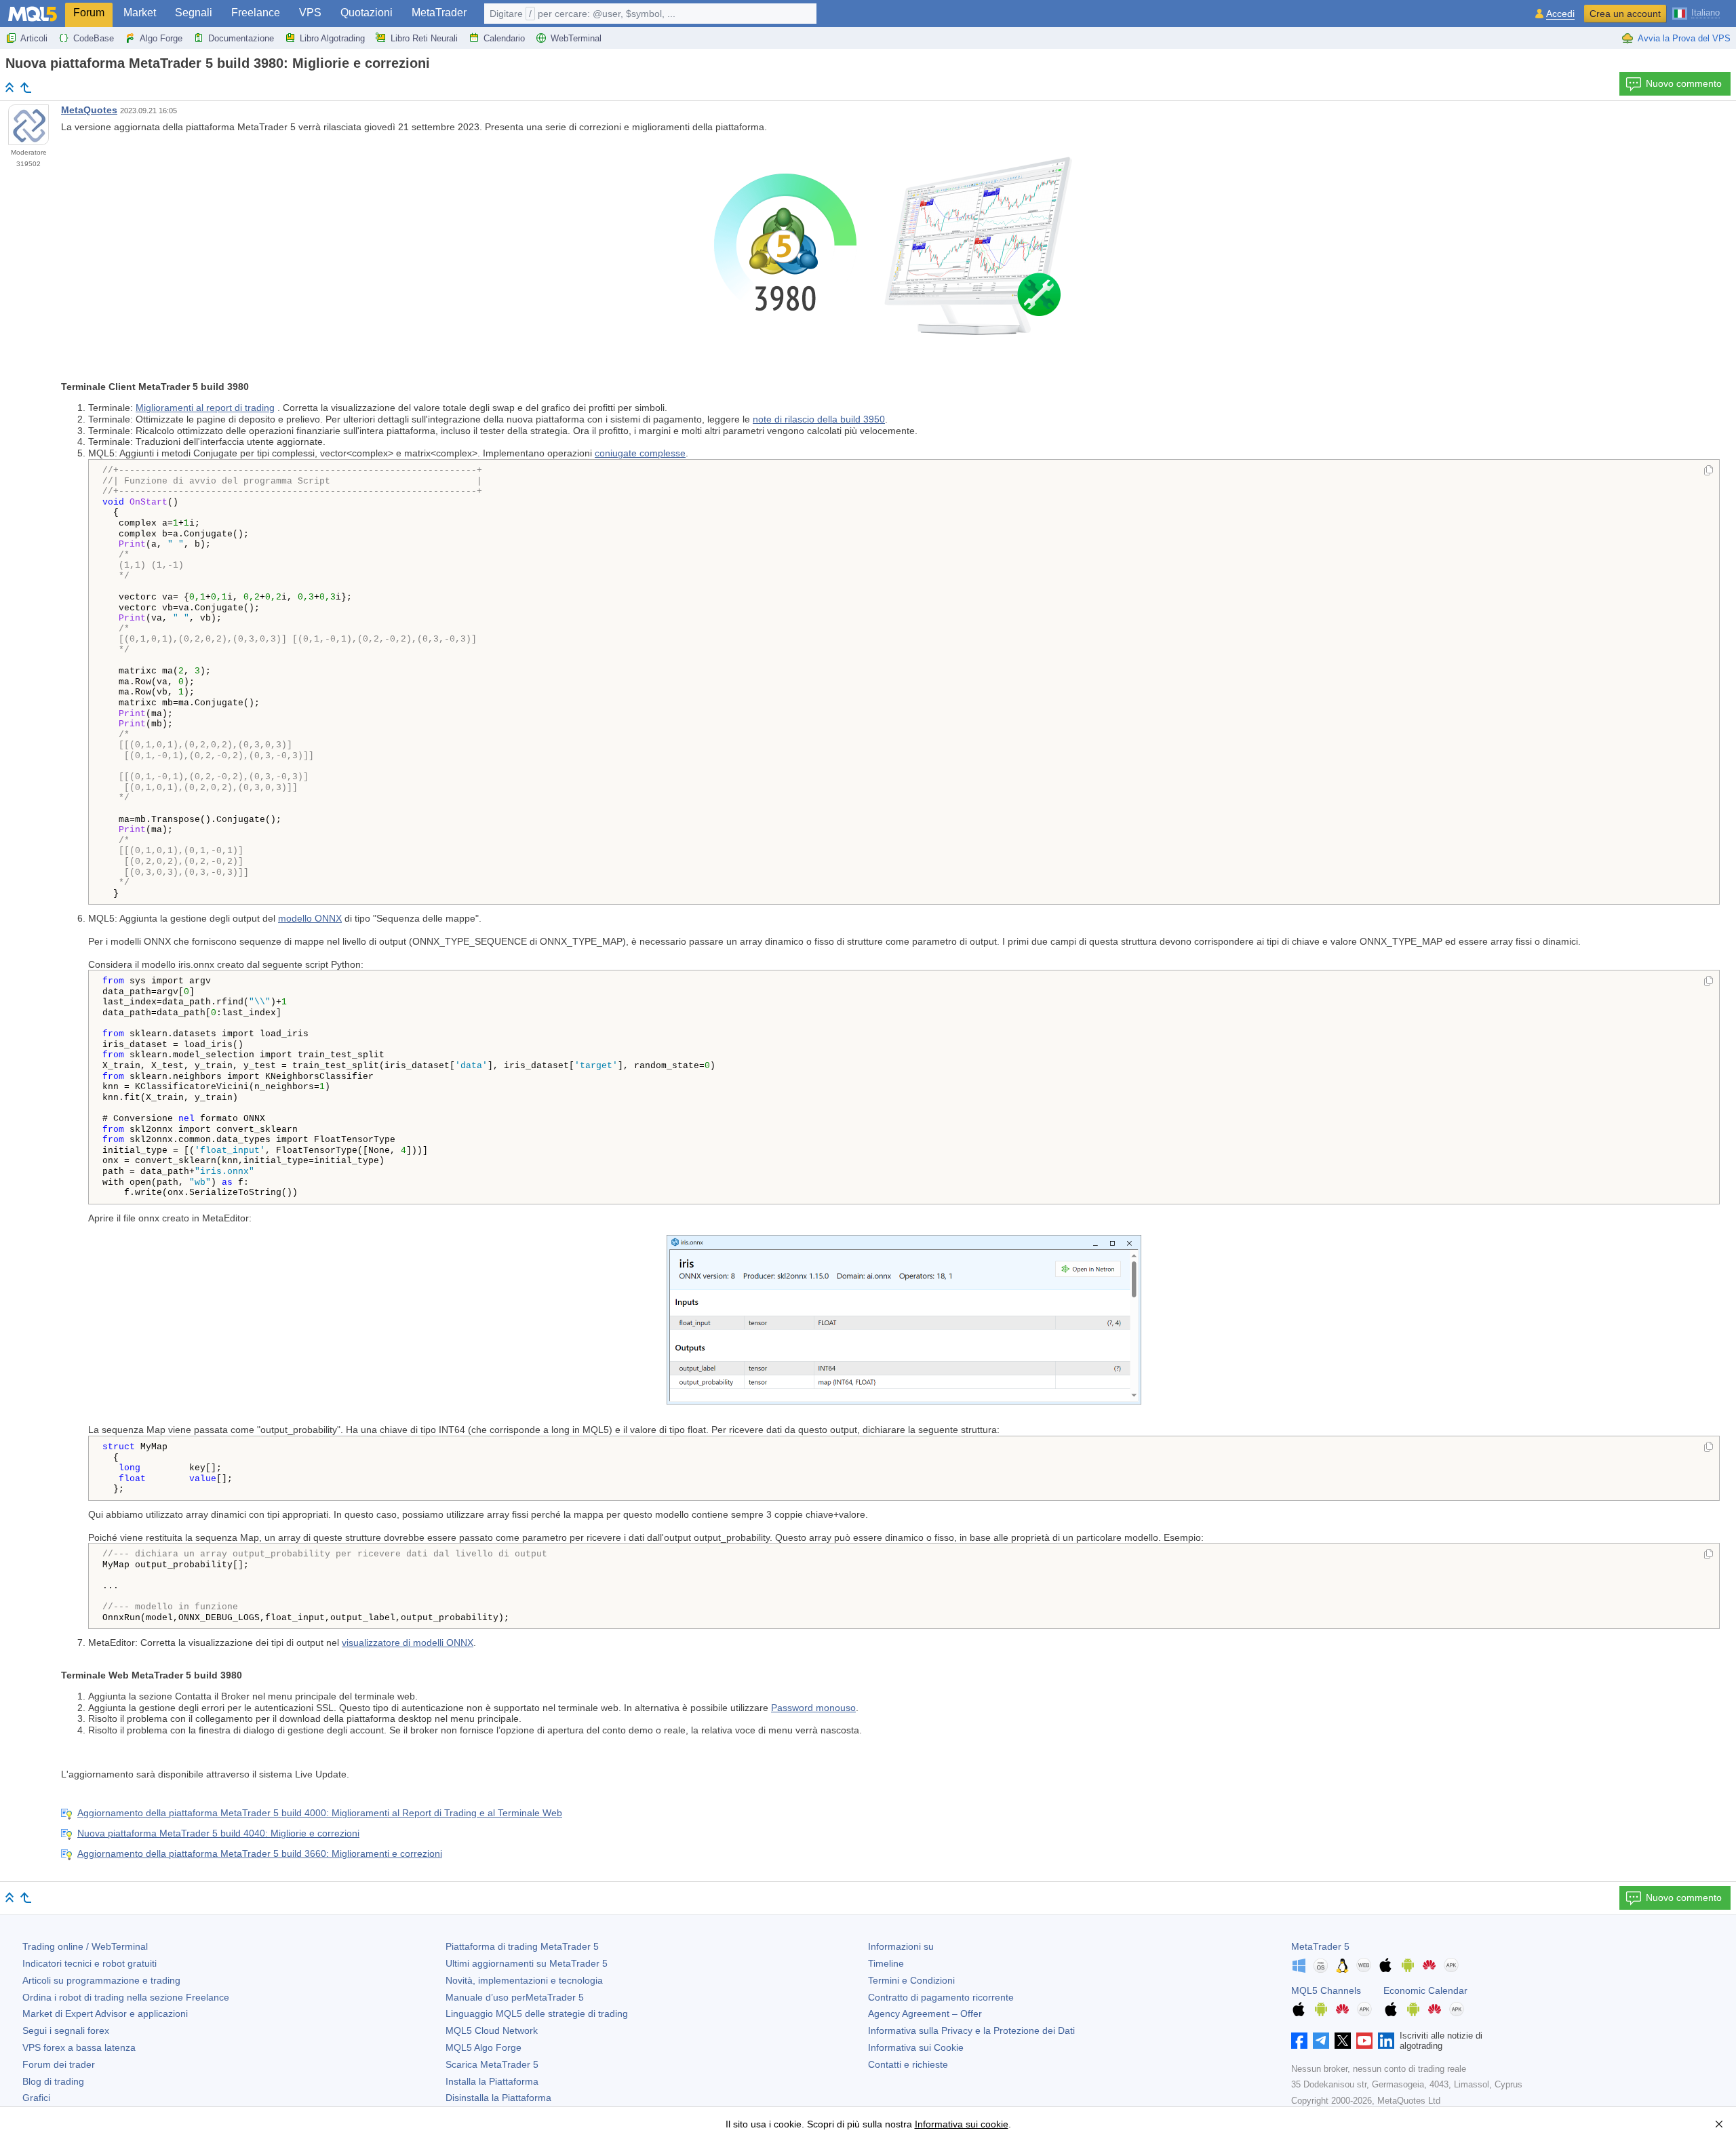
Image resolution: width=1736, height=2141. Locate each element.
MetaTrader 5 (1320, 1946)
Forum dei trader (59, 2064)
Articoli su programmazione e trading (101, 1980)
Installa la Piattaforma (492, 2081)
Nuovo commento (1684, 83)
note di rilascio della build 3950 (819, 419)
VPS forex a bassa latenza (79, 2047)
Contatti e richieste (908, 2064)
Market (140, 13)
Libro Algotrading (332, 38)
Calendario (504, 38)
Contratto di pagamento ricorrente (941, 1997)
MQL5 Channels (1326, 1990)
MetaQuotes (89, 110)
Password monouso (813, 1708)
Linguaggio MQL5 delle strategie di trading (537, 2014)
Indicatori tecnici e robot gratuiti (90, 1963)
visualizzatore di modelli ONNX (408, 1643)
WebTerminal (576, 38)
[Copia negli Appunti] (1709, 471)
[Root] (9, 87)
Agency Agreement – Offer (925, 2014)
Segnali (194, 13)
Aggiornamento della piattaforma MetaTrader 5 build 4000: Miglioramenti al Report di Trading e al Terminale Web (320, 1813)
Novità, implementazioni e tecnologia (524, 1980)
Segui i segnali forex (66, 2030)
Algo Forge (161, 38)
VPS (310, 13)
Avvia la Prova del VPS (1684, 38)
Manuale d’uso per (515, 1997)
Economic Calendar (1425, 1990)
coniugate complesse (640, 453)
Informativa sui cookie (962, 2124)
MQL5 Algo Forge (484, 2047)
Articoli (34, 38)
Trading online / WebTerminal (85, 1946)
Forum (89, 13)
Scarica (492, 2064)
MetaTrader (439, 13)
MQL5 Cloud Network (492, 2030)
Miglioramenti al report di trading (205, 408)
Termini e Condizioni (911, 1980)
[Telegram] (1321, 2041)
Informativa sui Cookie (916, 2047)
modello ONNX (310, 918)
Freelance (256, 13)
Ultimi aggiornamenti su (527, 1963)
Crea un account (1625, 14)
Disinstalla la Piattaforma (498, 2098)
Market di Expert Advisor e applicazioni (105, 2014)
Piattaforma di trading (522, 1946)
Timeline (886, 1963)
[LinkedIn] (1386, 2041)
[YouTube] (1364, 2041)
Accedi (1560, 14)
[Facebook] (1299, 2041)
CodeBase (94, 38)
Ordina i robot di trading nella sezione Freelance (126, 1997)
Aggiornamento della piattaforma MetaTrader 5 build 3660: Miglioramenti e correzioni (260, 1853)
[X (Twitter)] (1343, 2041)
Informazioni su (901, 1946)
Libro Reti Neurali (424, 38)
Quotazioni (367, 13)
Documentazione (241, 38)
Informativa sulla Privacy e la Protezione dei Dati (971, 2030)
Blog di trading (53, 2081)
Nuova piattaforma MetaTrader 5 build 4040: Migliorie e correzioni (218, 1833)
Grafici (36, 2098)
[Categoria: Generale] (26, 87)
